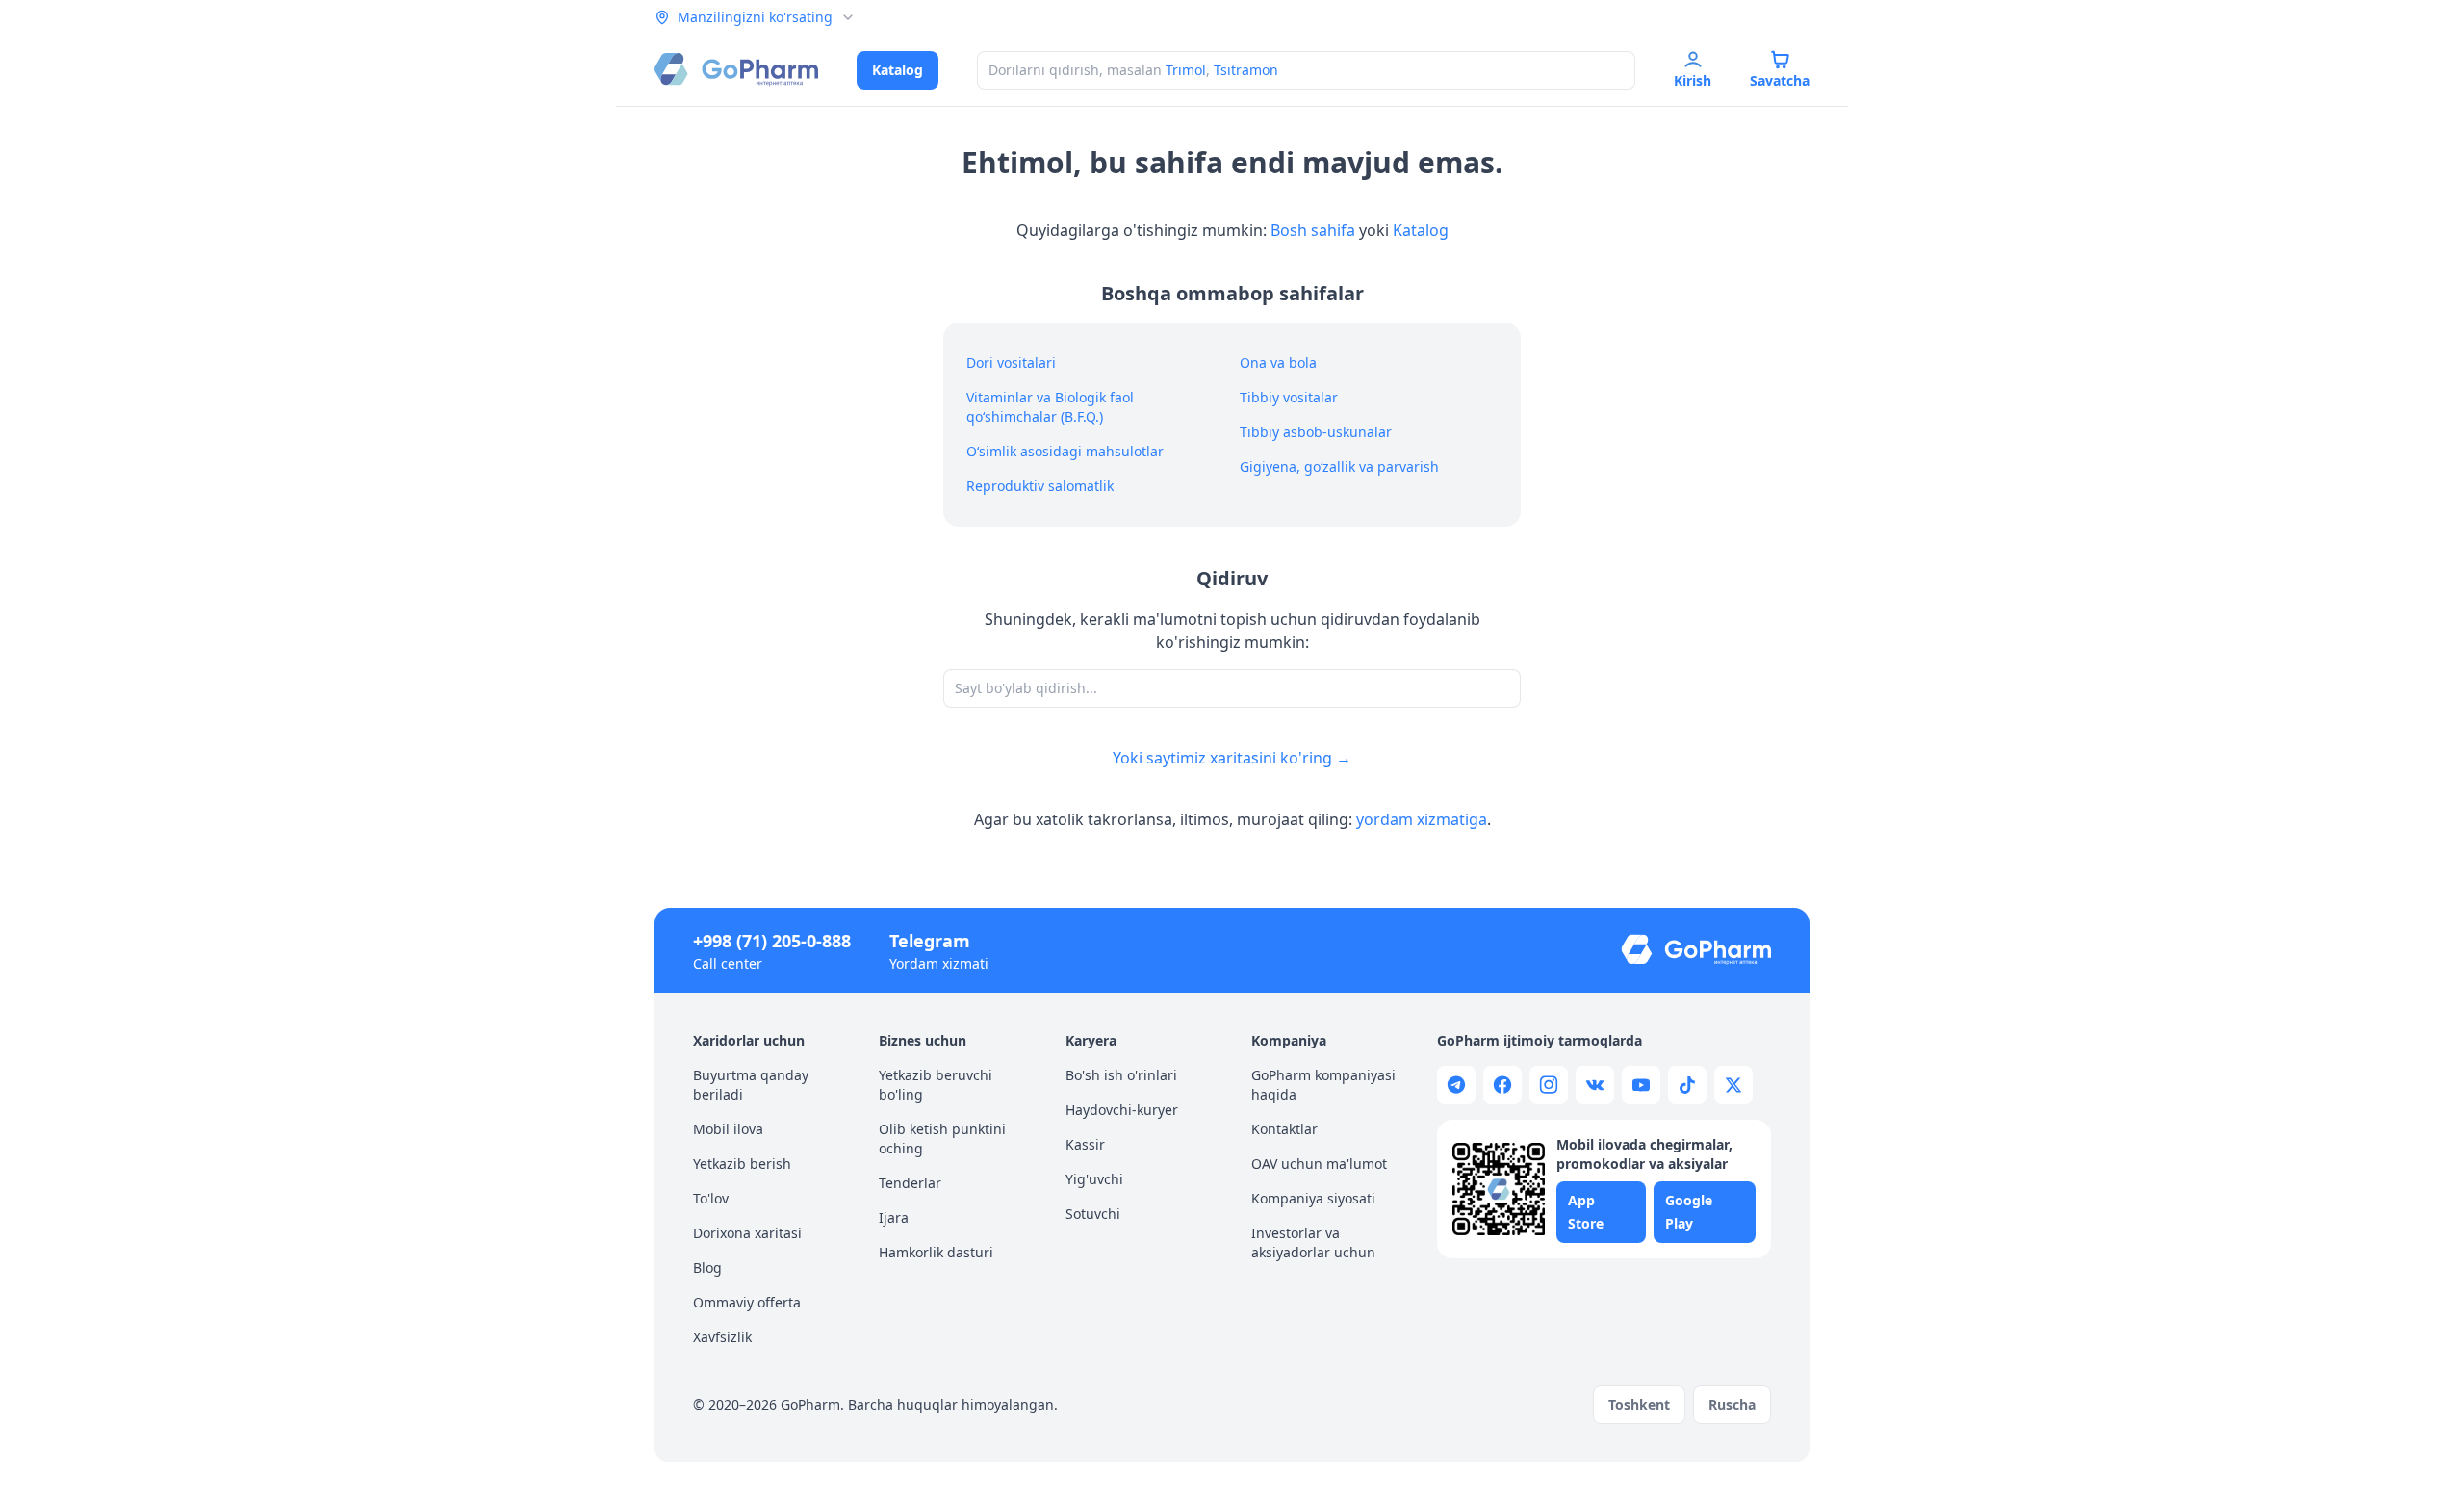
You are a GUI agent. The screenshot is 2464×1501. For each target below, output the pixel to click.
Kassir (1085, 1144)
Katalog (898, 70)
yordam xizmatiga (1422, 819)
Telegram (930, 941)
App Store (1586, 1212)
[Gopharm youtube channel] (1641, 1085)
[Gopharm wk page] (1595, 1085)
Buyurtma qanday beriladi (751, 1085)
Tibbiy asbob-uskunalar (1316, 432)
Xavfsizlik (722, 1337)
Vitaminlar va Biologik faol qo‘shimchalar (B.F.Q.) (1050, 407)
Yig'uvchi (1094, 1179)
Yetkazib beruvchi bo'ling (936, 1085)
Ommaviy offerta (747, 1302)
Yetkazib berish (742, 1164)
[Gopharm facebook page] (1502, 1085)
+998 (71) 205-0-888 (772, 941)
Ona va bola (1278, 362)
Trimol (1186, 70)
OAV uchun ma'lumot (1319, 1164)
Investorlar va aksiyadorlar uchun (1313, 1242)
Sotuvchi (1093, 1214)
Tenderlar (910, 1183)
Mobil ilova (728, 1129)
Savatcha (1780, 80)
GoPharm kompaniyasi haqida (1323, 1085)
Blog (707, 1268)
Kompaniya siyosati (1313, 1198)
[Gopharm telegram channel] (1456, 1085)
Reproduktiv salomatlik (1040, 486)
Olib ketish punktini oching (942, 1139)
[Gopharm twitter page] (1733, 1085)
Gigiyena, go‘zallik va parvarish (1339, 466)
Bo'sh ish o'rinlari (1121, 1075)
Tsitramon (1246, 70)
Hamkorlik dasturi (936, 1252)
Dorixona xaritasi (747, 1233)
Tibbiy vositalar (1289, 397)
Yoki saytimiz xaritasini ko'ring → (1232, 758)
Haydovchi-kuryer (1122, 1110)
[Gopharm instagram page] (1549, 1085)
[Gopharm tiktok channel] (1687, 1085)
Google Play (1689, 1212)
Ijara (894, 1217)
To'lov (711, 1198)
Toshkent (1639, 1404)
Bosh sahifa (1313, 230)
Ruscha (1732, 1404)
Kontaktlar (1284, 1129)
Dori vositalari (1011, 362)
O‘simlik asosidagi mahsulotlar (1065, 451)
